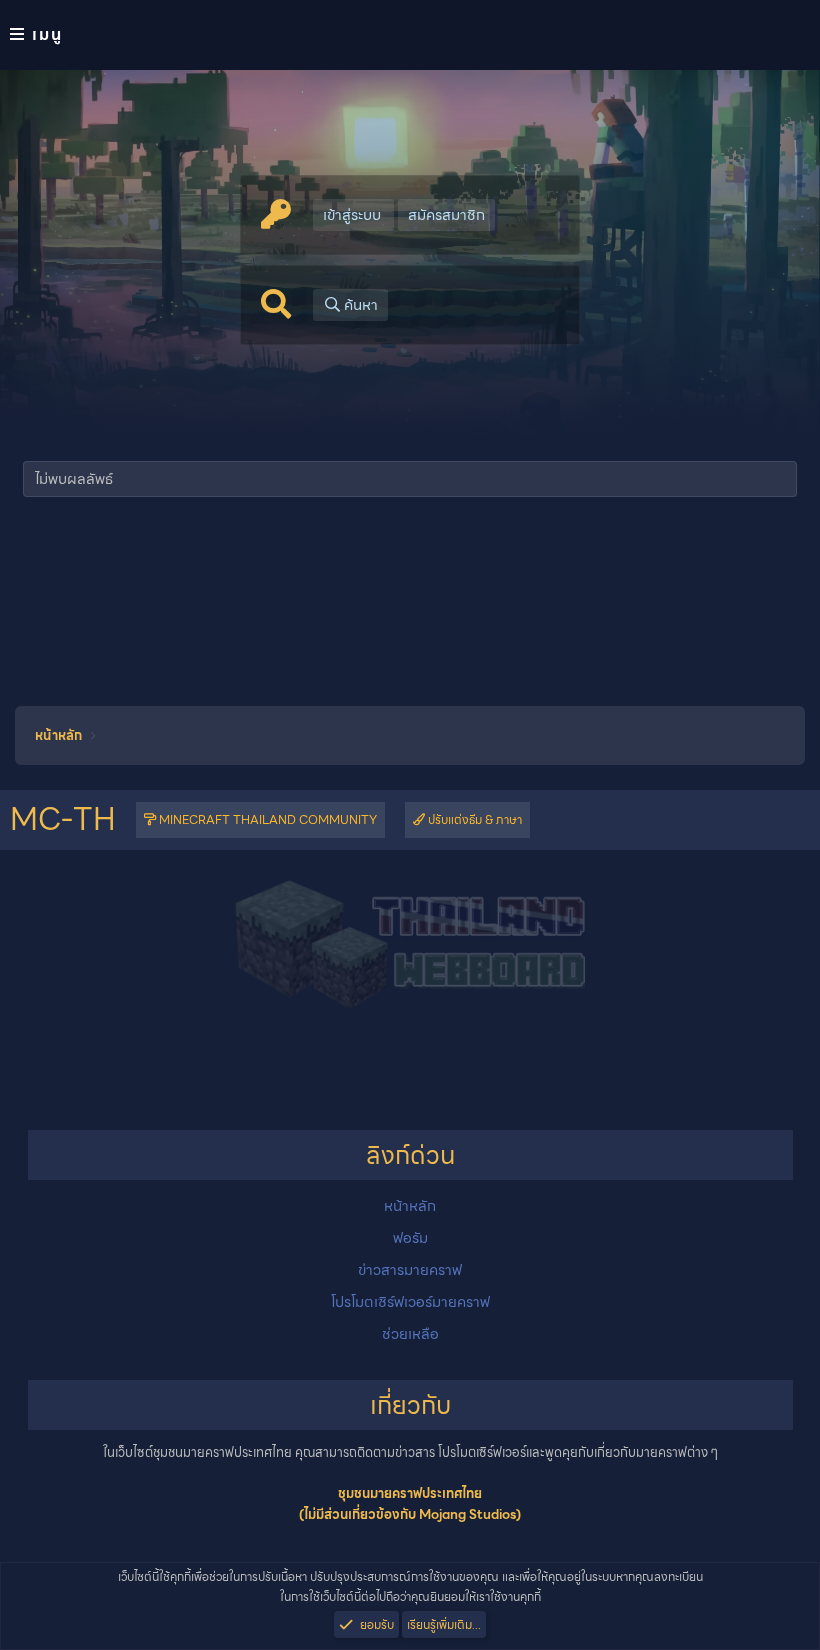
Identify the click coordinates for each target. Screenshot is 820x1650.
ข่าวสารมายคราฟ (410, 1270)
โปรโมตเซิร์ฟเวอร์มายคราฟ (410, 1302)
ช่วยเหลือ (410, 1334)
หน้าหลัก (410, 1206)
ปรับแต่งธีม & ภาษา (473, 819)
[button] (410, 35)
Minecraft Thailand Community (266, 819)
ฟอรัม (410, 1238)
